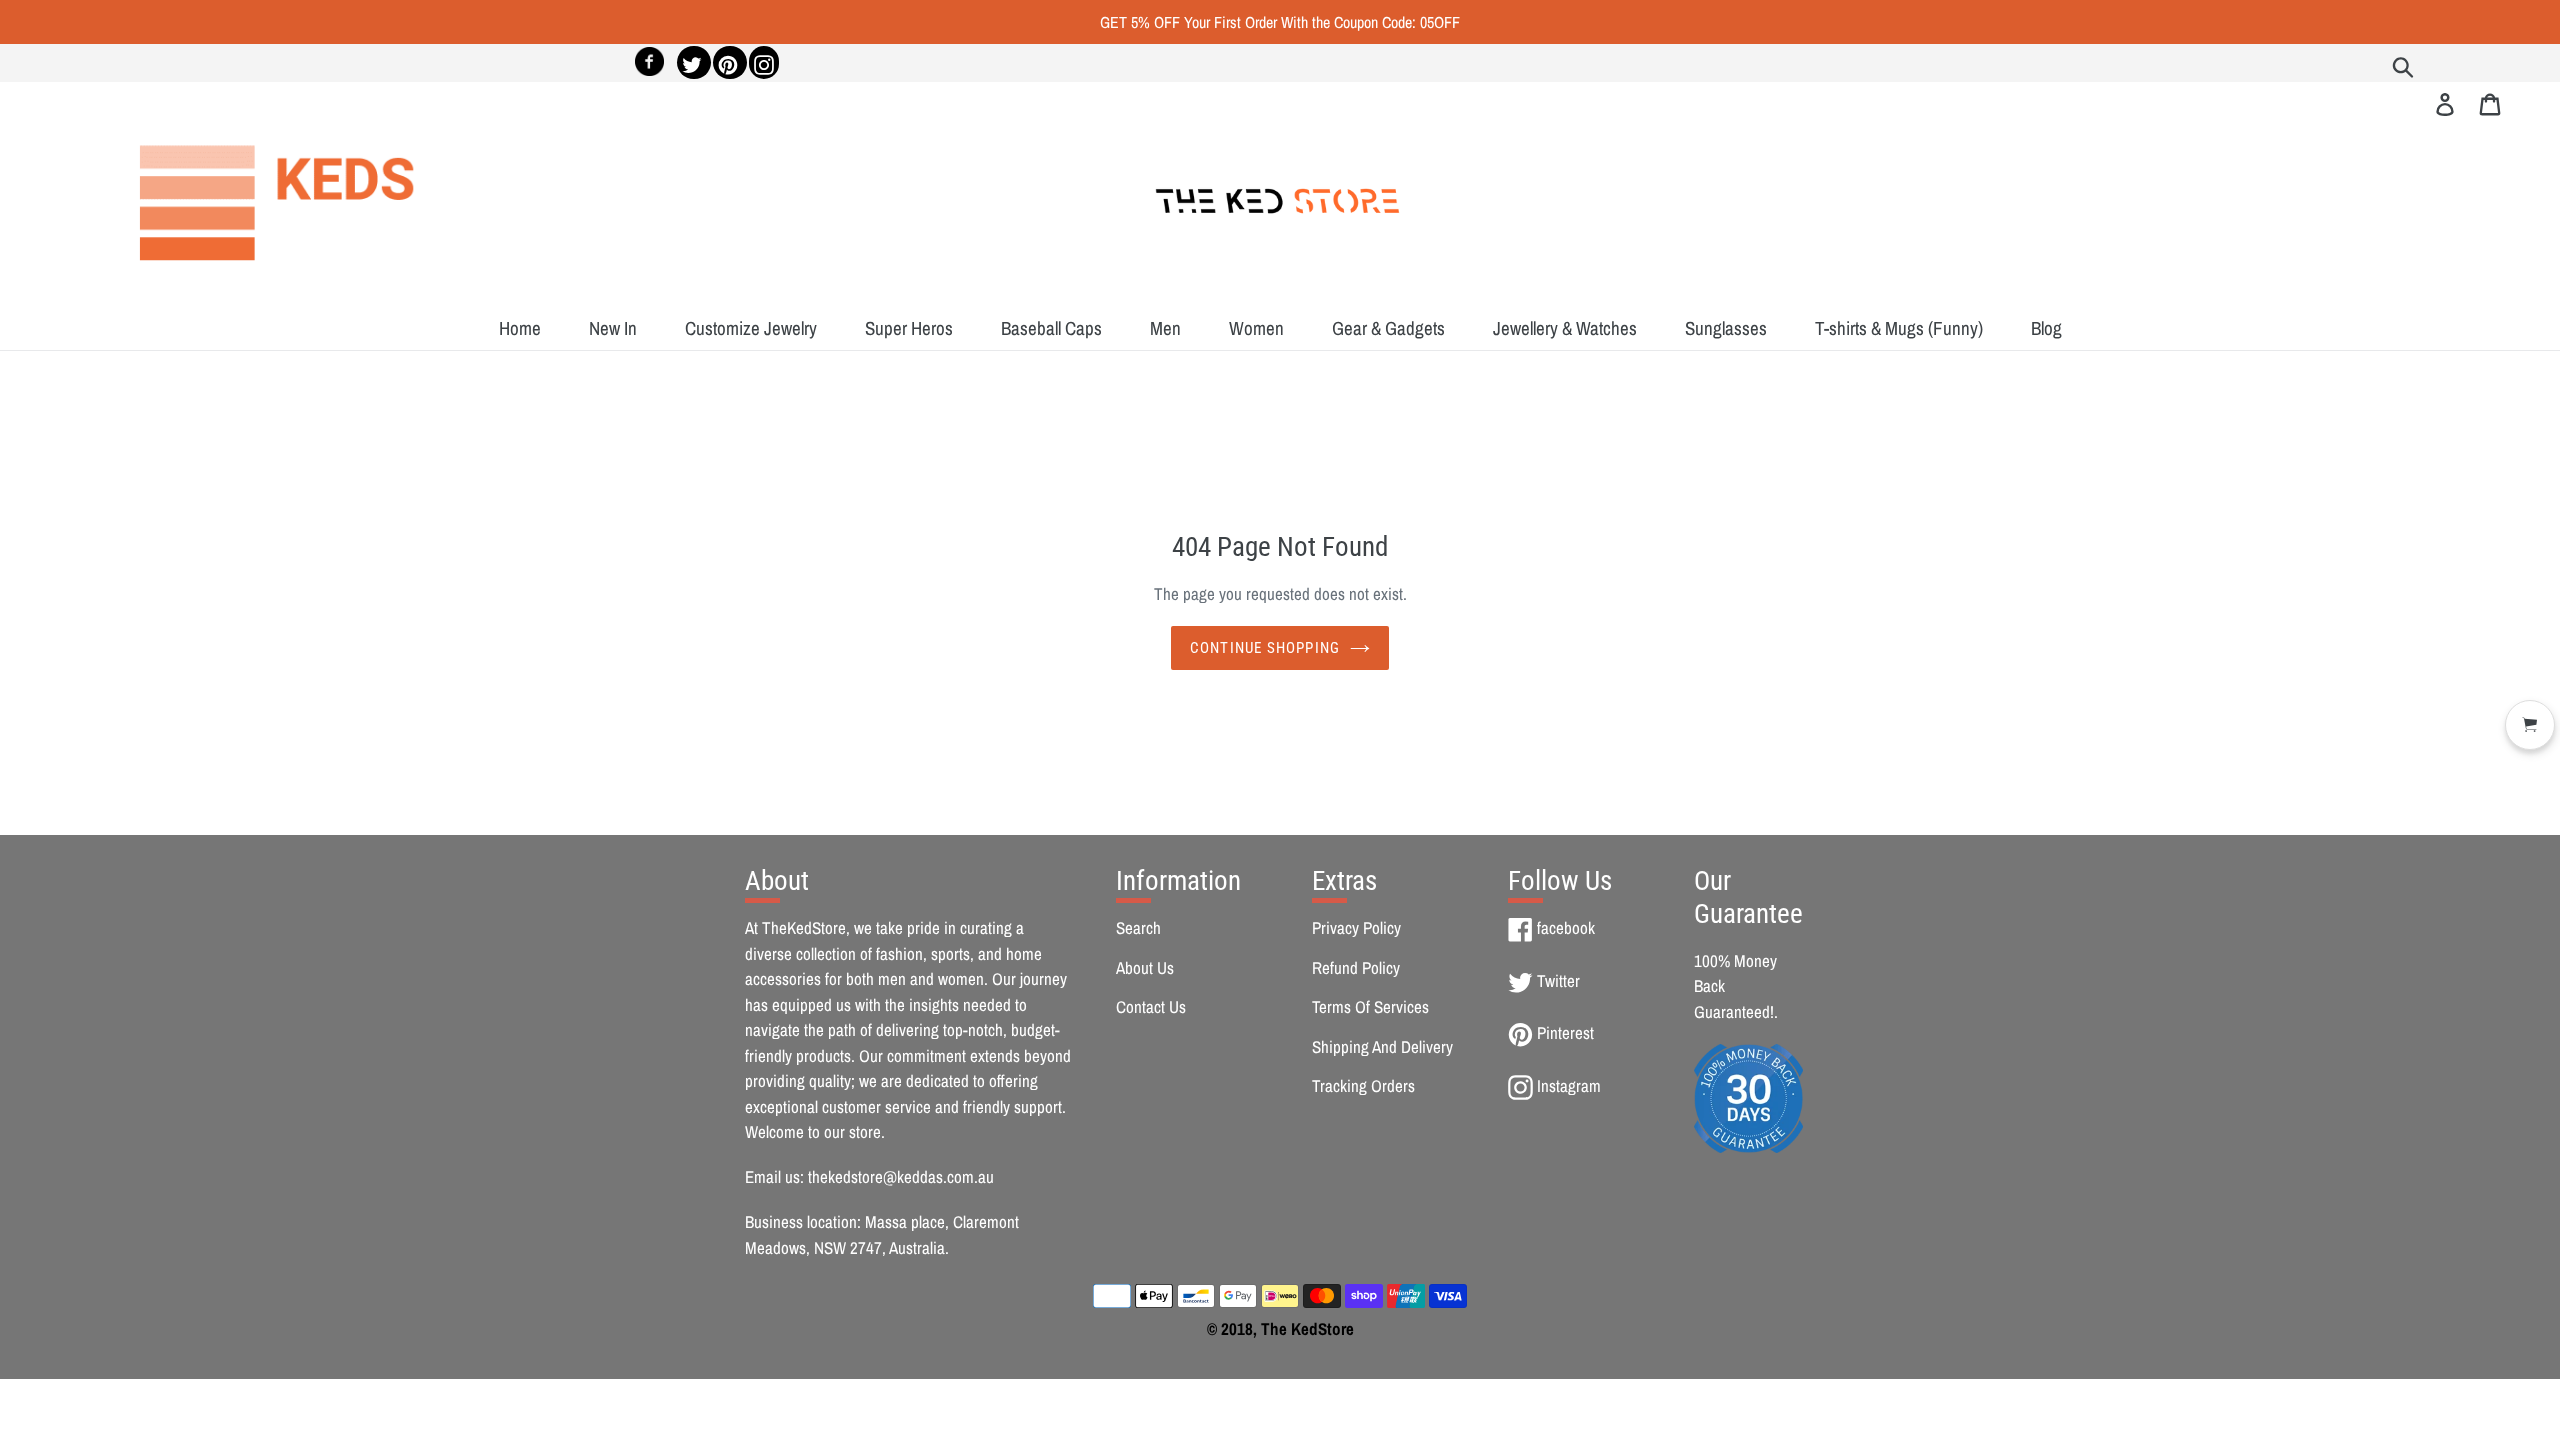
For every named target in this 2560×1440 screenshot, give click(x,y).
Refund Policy (1356, 967)
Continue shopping (1265, 648)
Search (1138, 927)
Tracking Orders (1363, 1085)
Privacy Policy (1356, 927)
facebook (1565, 927)
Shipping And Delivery (1382, 1046)
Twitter (1558, 980)
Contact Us (1151, 1006)
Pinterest (1565, 1032)
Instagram (1568, 1085)
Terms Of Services (1370, 1006)
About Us (1145, 967)
